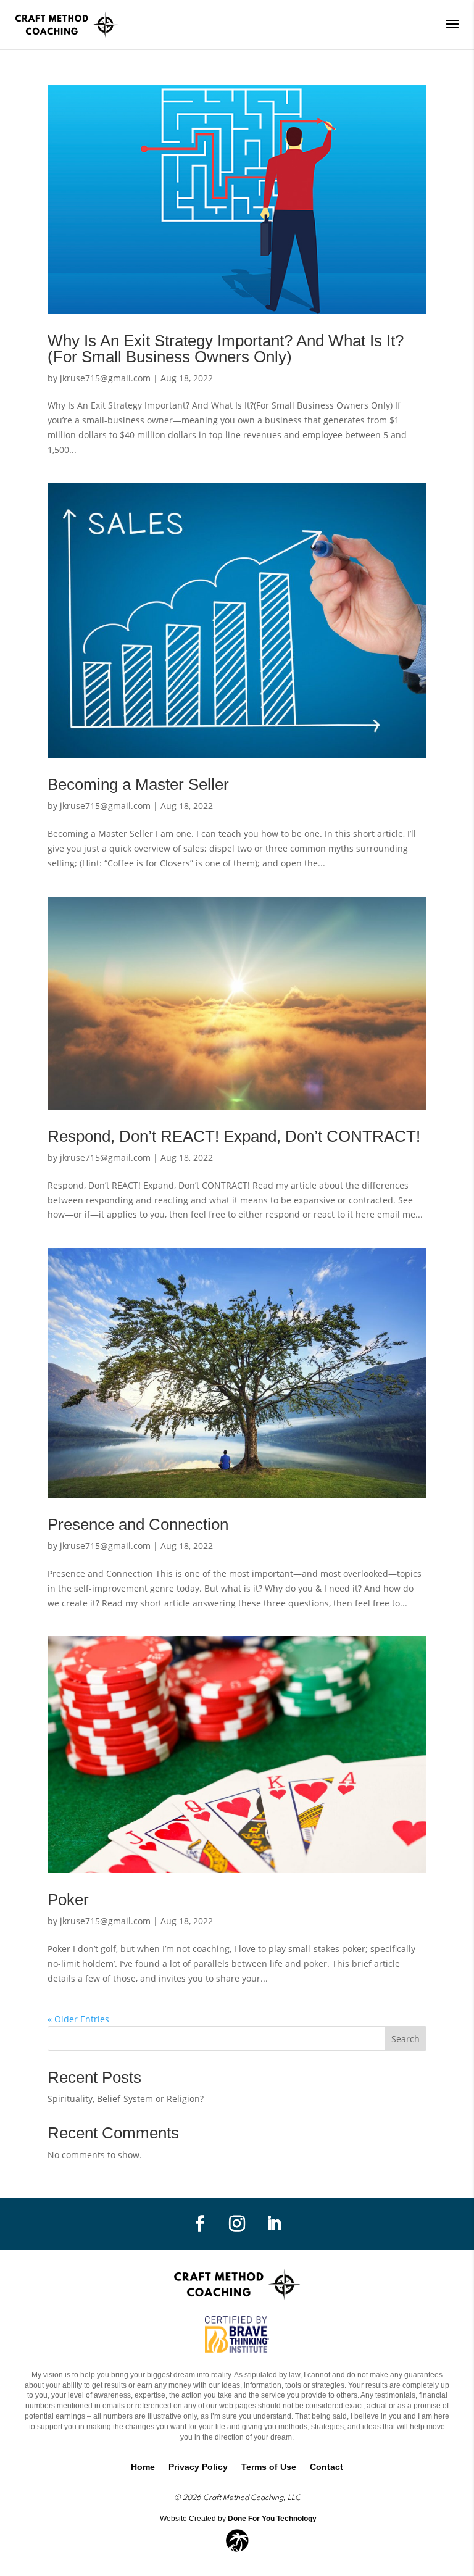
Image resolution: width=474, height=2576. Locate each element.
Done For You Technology (272, 2519)
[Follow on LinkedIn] (274, 2224)
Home (143, 2467)
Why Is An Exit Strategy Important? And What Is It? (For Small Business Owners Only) (226, 349)
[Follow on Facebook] (200, 2224)
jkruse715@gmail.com (105, 378)
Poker (68, 1900)
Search (405, 2039)
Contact (326, 2467)
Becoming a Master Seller (138, 784)
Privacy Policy (198, 2467)
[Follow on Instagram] (237, 2224)
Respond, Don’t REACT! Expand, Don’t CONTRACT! (234, 1136)
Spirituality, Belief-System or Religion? (126, 2099)
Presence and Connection (138, 1524)
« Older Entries (78, 2019)
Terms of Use (269, 2467)
